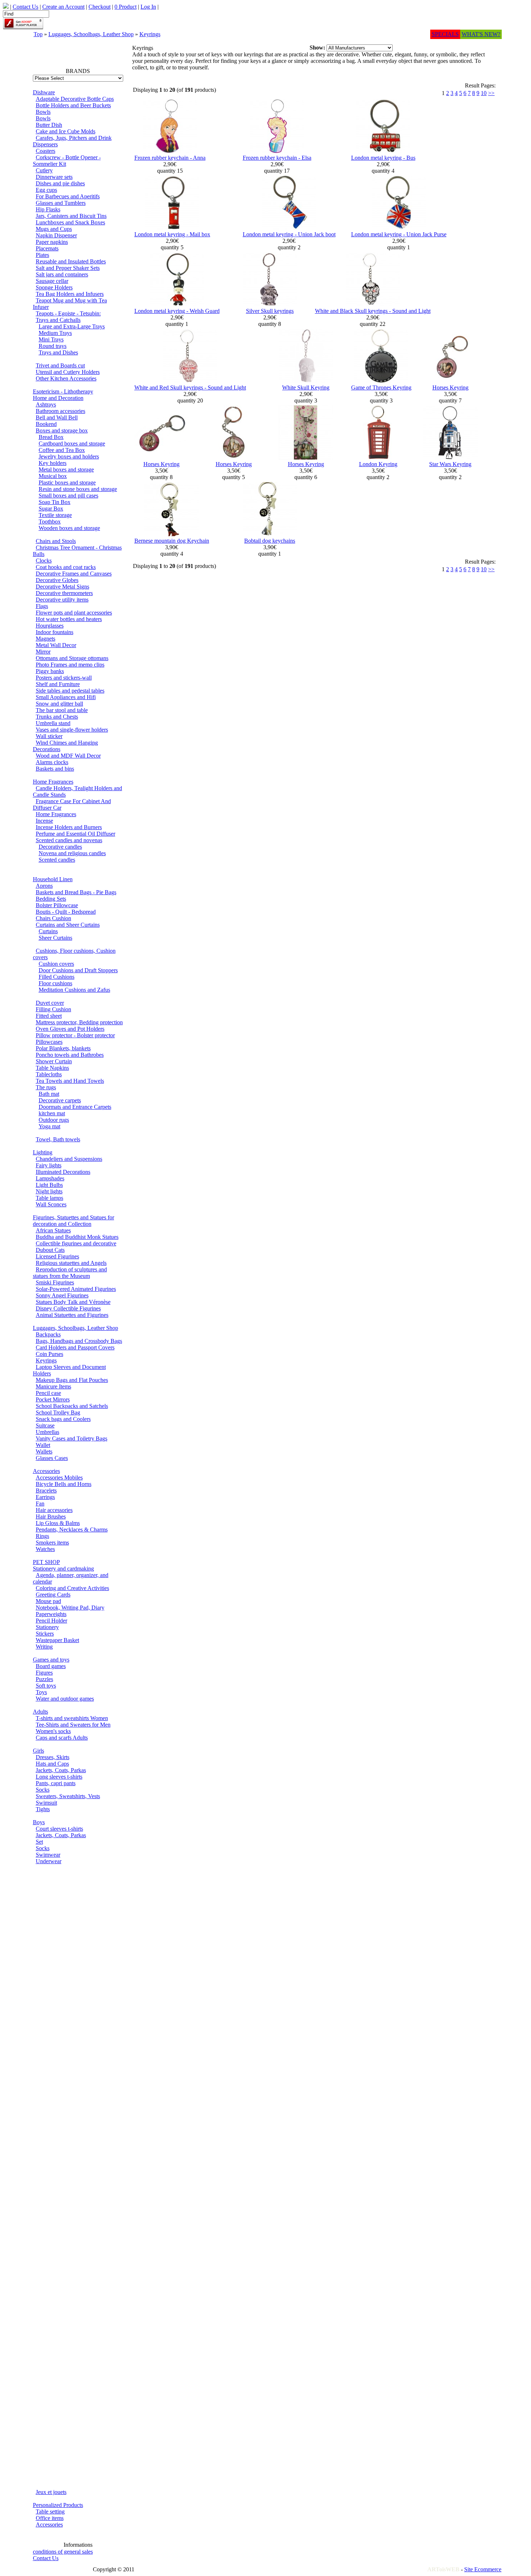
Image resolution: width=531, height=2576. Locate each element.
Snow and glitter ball (59, 704)
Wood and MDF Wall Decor (68, 756)
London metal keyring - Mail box (172, 234)
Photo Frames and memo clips (70, 665)
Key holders (53, 463)
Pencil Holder (51, 1621)
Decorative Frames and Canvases (74, 574)
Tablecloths (49, 1074)
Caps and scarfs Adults (62, 1738)
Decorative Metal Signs (62, 587)
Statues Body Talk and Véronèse (73, 1302)
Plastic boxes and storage (67, 483)
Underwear (49, 1861)
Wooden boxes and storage (69, 528)
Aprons (44, 886)
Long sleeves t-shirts (59, 1777)
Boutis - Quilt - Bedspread (66, 912)
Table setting (50, 2512)
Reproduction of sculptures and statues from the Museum (70, 1273)
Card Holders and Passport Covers (75, 1347)
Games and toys (51, 1660)
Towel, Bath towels (58, 1139)
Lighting (43, 1152)
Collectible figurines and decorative (76, 1243)
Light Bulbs (49, 1185)
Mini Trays (51, 339)
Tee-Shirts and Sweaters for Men (73, 1725)
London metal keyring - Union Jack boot (289, 234)
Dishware (44, 92)
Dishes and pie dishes (60, 183)
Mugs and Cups (54, 229)
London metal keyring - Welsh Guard (177, 311)
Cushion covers (56, 964)
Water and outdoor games (65, 1699)
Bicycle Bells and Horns (64, 1484)
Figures (44, 1673)
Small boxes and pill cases (68, 496)
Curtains (48, 931)
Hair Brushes (51, 1517)
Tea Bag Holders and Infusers (70, 294)
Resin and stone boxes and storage (78, 489)
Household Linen (53, 879)
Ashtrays (46, 404)
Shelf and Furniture (58, 684)
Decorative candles (60, 847)
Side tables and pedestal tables (70, 691)
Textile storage (55, 515)
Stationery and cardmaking (63, 1569)
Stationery (47, 1627)
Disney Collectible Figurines (68, 1308)
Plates (42, 255)
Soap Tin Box (55, 502)
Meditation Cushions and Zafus (74, 990)
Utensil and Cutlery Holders (68, 372)
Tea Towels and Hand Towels (70, 1081)
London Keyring (378, 464)
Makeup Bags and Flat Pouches (72, 1380)
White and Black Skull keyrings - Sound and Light (373, 311)
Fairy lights (49, 1165)
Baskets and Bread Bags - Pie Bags (76, 892)
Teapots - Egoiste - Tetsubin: (68, 313)
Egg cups (46, 190)
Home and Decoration (58, 398)
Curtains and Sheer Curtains (68, 925)
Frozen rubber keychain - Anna (170, 158)
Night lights (49, 1191)
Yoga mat (49, 1126)
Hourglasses (50, 626)
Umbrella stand (53, 723)
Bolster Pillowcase (57, 905)
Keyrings (150, 34)
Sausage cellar (52, 281)
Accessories (46, 1471)
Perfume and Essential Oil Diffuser (75, 834)
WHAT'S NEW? (481, 34)
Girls (38, 1751)
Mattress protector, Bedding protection (79, 1022)
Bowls (43, 112)
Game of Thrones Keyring (381, 387)
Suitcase (45, 1425)
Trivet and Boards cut (60, 365)
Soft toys (46, 1686)
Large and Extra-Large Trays (72, 326)
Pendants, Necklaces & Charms (72, 1530)
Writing (44, 1647)
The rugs (46, 1087)
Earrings (45, 1497)
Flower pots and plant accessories (74, 613)
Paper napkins (52, 242)
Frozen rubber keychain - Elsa (277, 158)
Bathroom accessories (61, 411)
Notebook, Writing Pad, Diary (70, 1608)
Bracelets (46, 1491)
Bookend (46, 424)
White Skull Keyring (306, 387)
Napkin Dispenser (56, 235)
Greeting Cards (53, 1595)
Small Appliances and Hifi (66, 697)
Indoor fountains (55, 632)
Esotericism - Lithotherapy (63, 391)
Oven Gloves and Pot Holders (70, 1029)
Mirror (43, 652)
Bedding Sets (51, 899)
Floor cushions (55, 983)
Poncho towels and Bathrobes (70, 1055)
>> (491, 93)
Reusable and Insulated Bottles (71, 261)
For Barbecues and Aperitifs (68, 196)
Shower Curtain (54, 1061)
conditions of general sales (63, 2552)
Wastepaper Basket (57, 1640)
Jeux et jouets (51, 2492)
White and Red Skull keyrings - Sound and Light (190, 387)
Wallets (44, 1451)
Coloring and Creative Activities (72, 1588)
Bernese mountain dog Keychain (172, 541)
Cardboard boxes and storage (72, 443)
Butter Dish (49, 125)
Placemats (47, 248)
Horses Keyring (450, 387)
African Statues (53, 1230)
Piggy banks (50, 671)
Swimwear (48, 1855)
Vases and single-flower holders (72, 730)
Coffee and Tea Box (62, 450)
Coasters (46, 151)
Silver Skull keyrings (270, 311)
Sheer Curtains (55, 938)
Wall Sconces (51, 1204)
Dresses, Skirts (53, 1757)
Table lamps (49, 1198)
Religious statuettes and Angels (71, 1263)
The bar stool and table (62, 710)
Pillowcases (49, 1042)
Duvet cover (50, 1003)
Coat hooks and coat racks (66, 567)
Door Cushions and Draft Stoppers (78, 970)
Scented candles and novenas (69, 840)
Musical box (53, 476)
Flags (42, 606)
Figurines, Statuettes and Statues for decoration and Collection (74, 1221)
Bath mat (49, 1094)
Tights (43, 1809)
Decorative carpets (60, 1100)
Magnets (46, 639)
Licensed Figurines (57, 1256)
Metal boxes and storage (66, 469)
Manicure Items (53, 1386)
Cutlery (44, 170)
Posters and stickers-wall (64, 678)
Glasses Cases (52, 1458)
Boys (39, 1822)
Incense (44, 821)
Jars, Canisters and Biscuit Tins (71, 216)
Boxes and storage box (62, 430)
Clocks (44, 561)
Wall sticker (49, 736)
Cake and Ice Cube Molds (66, 131)
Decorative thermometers (64, 593)
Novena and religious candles (72, 853)
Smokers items (52, 1543)
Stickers (45, 1634)
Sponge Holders (54, 287)
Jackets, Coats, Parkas (61, 1770)
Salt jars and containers (62, 274)
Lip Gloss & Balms (58, 1523)
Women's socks (53, 1731)
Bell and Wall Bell (57, 417)
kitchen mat (52, 1113)
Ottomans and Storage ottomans (72, 658)
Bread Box (51, 437)
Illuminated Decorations (63, 1172)
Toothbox (50, 522)
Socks (43, 1790)
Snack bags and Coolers (63, 1419)
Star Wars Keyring (450, 464)
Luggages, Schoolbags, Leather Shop (91, 34)
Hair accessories (54, 1510)
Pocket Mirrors (53, 1399)
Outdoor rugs (54, 1120)
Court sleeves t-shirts (59, 1829)
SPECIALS (445, 34)
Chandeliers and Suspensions (69, 1159)
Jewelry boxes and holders (69, 456)
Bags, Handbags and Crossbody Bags (79, 1341)
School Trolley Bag (58, 1412)
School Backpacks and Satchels (72, 1406)
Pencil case (48, 1393)
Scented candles (57, 860)
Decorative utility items (62, 600)
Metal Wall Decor (56, 645)
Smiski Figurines (55, 1282)
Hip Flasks (48, 209)
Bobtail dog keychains (270, 541)
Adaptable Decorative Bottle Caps (75, 99)
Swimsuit (46, 1803)
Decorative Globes (57, 580)
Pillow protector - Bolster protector (75, 1035)
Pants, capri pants (56, 1783)
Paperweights (51, 1614)
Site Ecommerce (483, 2569)
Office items (50, 2518)
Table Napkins (52, 1068)
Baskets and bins (55, 769)
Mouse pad (48, 1601)
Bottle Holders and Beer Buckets (73, 105)
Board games (51, 1666)
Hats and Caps (52, 1764)
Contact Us (46, 2558)
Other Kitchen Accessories (66, 378)
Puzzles (44, 1679)
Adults (40, 1712)
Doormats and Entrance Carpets (75, 1107)
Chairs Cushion (53, 918)
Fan (40, 1504)
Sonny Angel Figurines (62, 1295)
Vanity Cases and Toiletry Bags (72, 1438)
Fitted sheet (49, 1016)
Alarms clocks (52, 762)
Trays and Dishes (58, 352)
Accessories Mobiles (59, 1477)
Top (38, 34)
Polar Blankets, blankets (63, 1048)
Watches (45, 1549)
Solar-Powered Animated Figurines (76, 1289)
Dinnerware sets (54, 177)
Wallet (43, 1445)
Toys (41, 1692)
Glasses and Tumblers (61, 203)
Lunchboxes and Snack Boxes (70, 222)
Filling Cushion (53, 1009)
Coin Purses (49, 1354)
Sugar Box (51, 509)
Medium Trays (55, 333)
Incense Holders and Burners (69, 827)
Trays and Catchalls (58, 320)
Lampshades (50, 1178)
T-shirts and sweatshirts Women (72, 1718)
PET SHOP (46, 1562)
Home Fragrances (53, 782)
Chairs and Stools (56, 541)
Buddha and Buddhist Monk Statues (77, 1237)
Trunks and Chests (57, 717)
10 (484, 93)
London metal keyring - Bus (383, 158)
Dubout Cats (50, 1250)
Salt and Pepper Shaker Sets (68, 268)
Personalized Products (58, 2505)
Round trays (53, 346)
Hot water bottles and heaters (69, 619)
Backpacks (48, 1334)
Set (39, 1842)
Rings (42, 1536)
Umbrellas (48, 1432)
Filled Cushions (57, 977)
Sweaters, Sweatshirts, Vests (68, 1796)
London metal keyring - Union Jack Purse (399, 234)
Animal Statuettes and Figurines (72, 1315)
